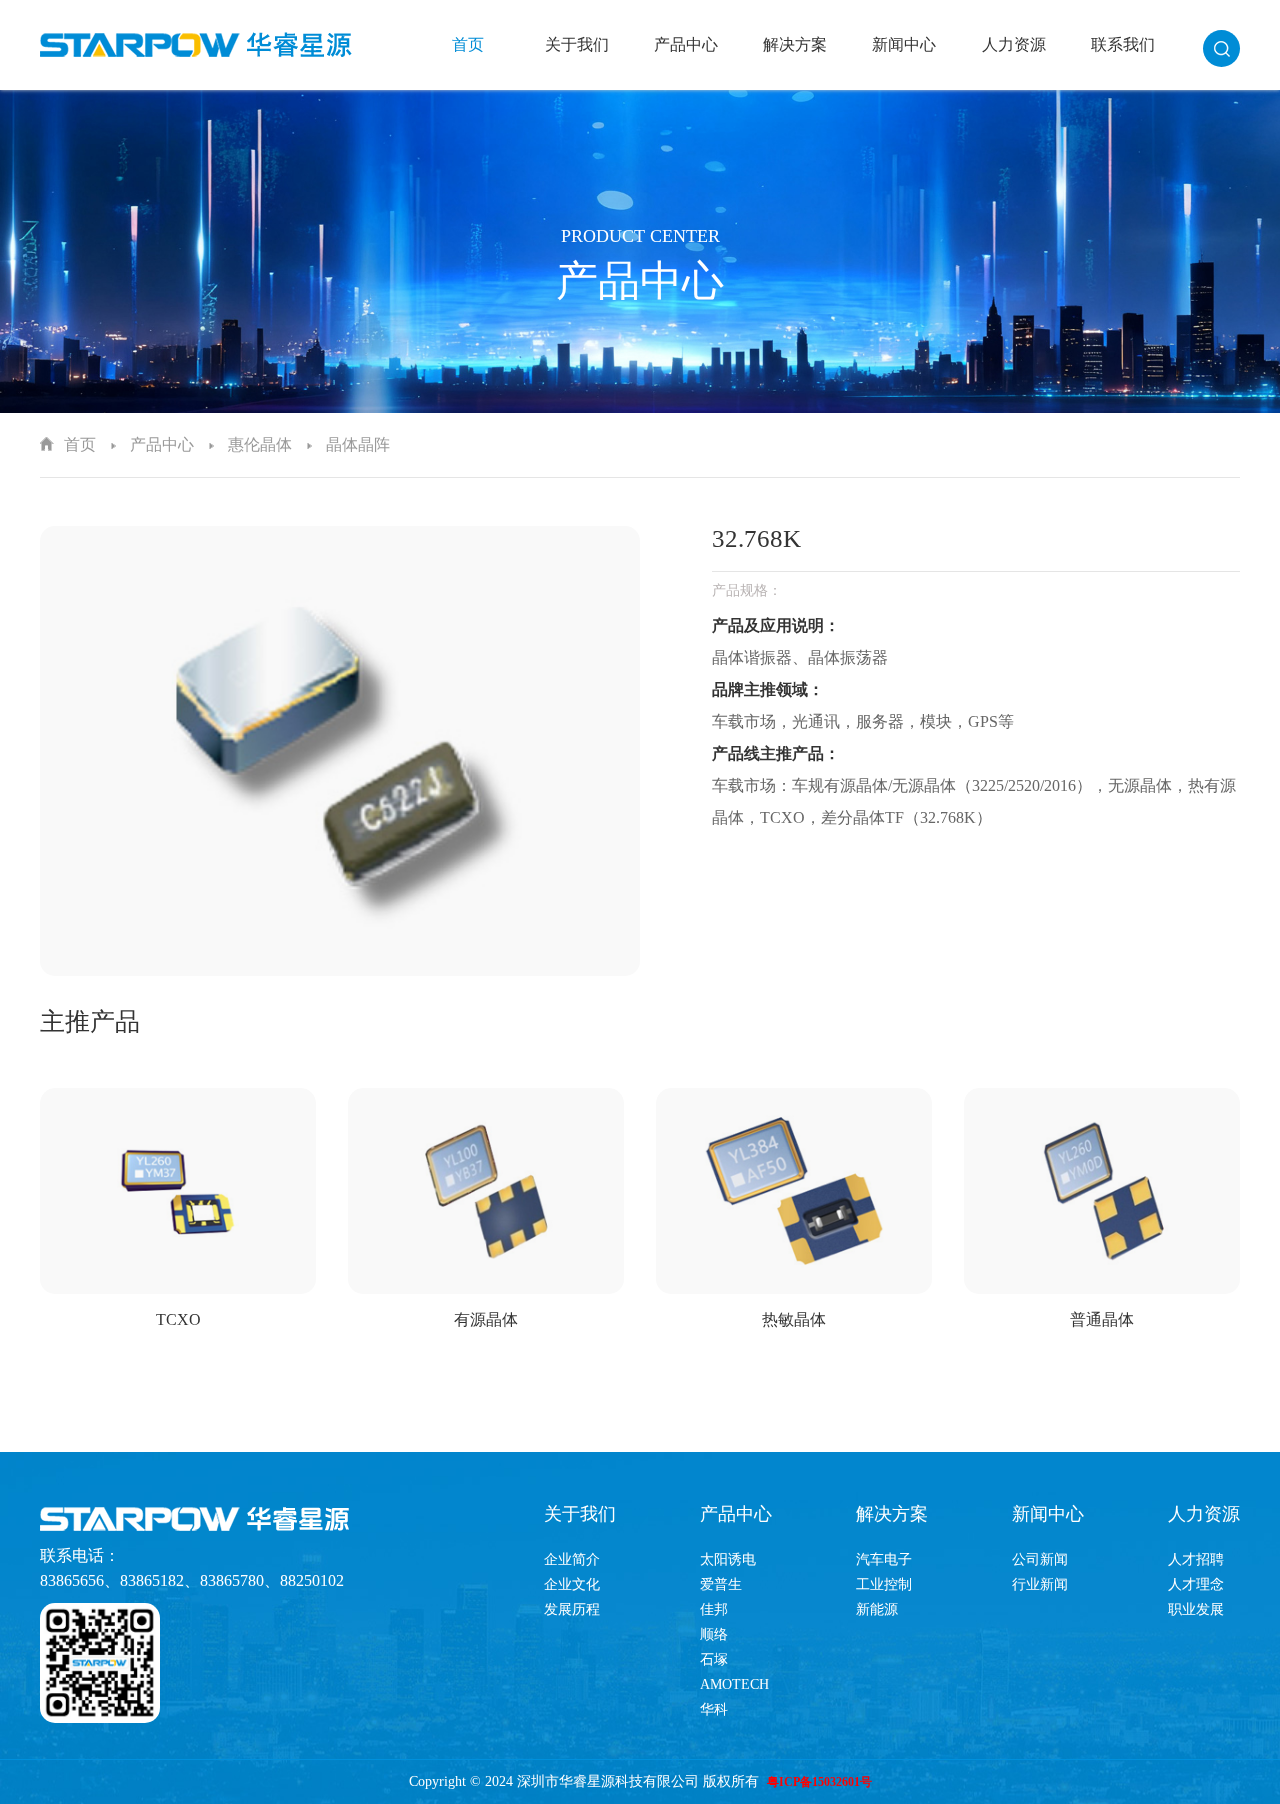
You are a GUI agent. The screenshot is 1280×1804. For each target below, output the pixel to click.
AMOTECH (734, 1684)
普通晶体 (1102, 1319)
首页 (468, 44)
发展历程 (572, 1609)
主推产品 (90, 1021)
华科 (714, 1709)
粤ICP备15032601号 (819, 1782)
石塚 (714, 1659)
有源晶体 (486, 1319)
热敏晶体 (794, 1319)
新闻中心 (904, 44)
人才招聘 (1196, 1559)
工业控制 (884, 1584)
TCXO (178, 1319)
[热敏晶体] (794, 1191)
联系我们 (1123, 44)
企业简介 (572, 1559)
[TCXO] (178, 1191)
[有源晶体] (486, 1191)
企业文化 (572, 1584)
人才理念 (1196, 1584)
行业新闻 (1040, 1584)
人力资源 (1014, 44)
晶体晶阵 (358, 444)
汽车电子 (884, 1559)
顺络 (714, 1634)
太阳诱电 (728, 1559)
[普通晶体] (1102, 1191)
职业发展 (1196, 1609)
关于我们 (577, 44)
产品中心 (686, 44)
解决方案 (795, 44)
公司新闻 (1040, 1559)
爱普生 (721, 1584)
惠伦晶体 (260, 444)
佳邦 (714, 1609)
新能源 (877, 1609)
